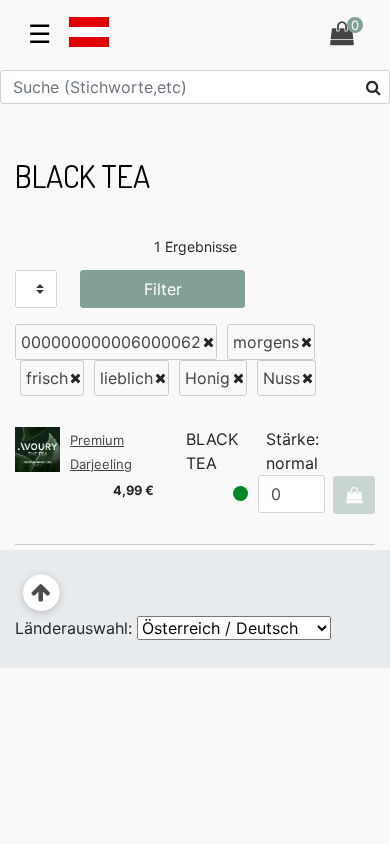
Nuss (281, 378)
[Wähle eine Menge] (353, 495)
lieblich (126, 378)
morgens (266, 342)
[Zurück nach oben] (41, 593)
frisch (47, 378)
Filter (163, 289)
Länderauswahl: (73, 628)
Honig (207, 378)
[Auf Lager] (240, 493)
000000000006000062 (111, 342)
